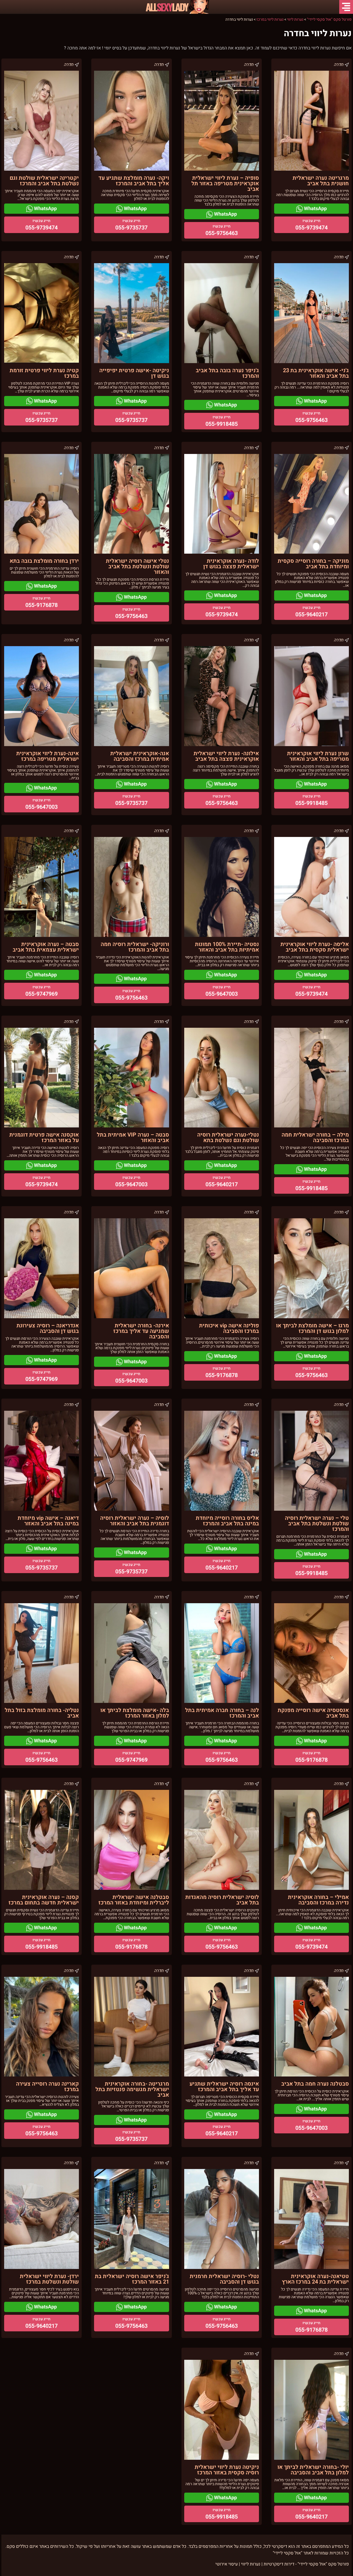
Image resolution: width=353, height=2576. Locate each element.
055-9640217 (311, 615)
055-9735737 (131, 228)
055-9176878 (42, 605)
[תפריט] (346, 7)
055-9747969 (42, 994)
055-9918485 (222, 424)
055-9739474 (311, 228)
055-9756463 (222, 233)
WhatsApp (315, 209)
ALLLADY (167, 7)
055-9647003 (42, 807)
